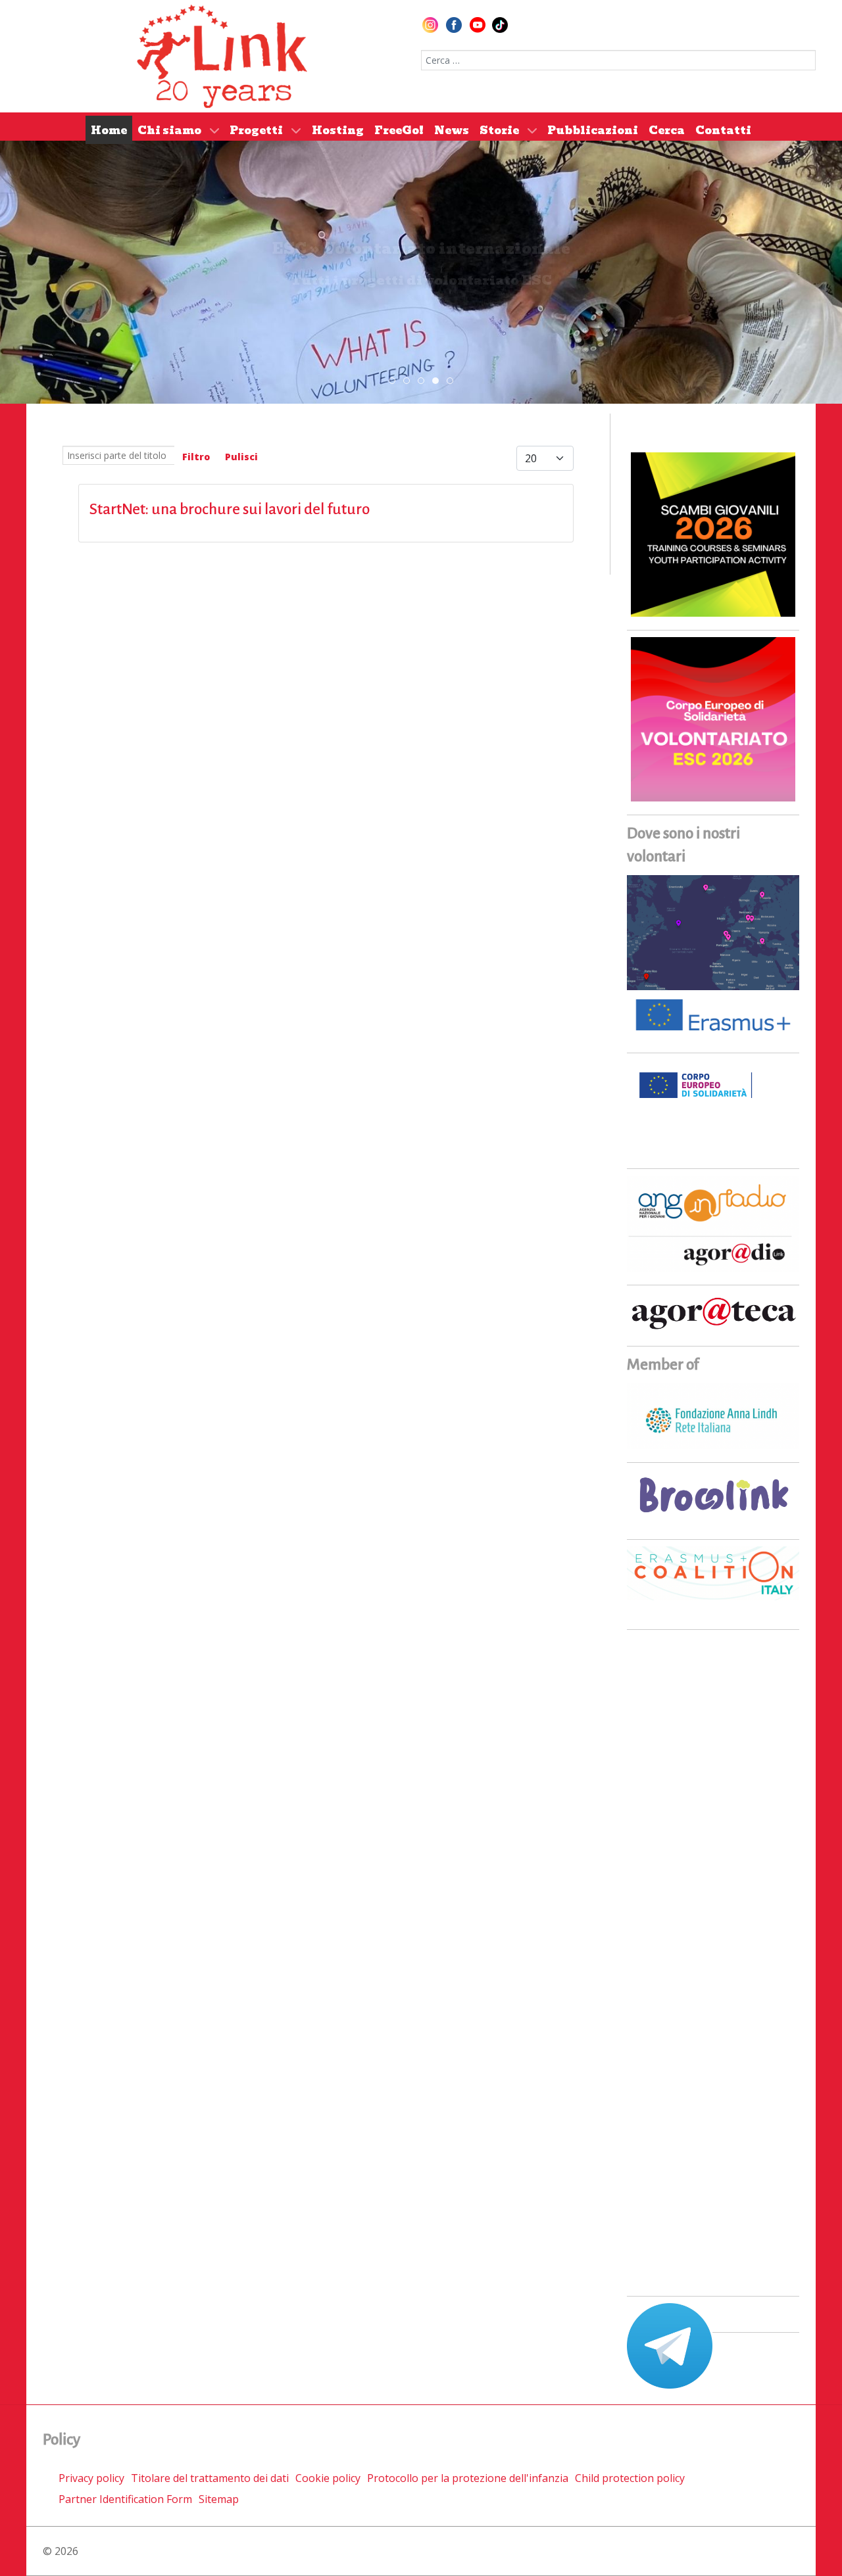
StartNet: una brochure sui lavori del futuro (230, 509)
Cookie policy (328, 2478)
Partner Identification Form (125, 2499)
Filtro (196, 457)
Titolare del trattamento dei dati (210, 2478)
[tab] (392, 381)
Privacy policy (91, 2478)
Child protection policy (630, 2478)
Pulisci (241, 457)
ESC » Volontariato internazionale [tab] (438, 381)
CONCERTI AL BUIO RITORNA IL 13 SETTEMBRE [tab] (409, 381)
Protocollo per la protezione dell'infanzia (468, 2478)
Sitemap (219, 2499)
